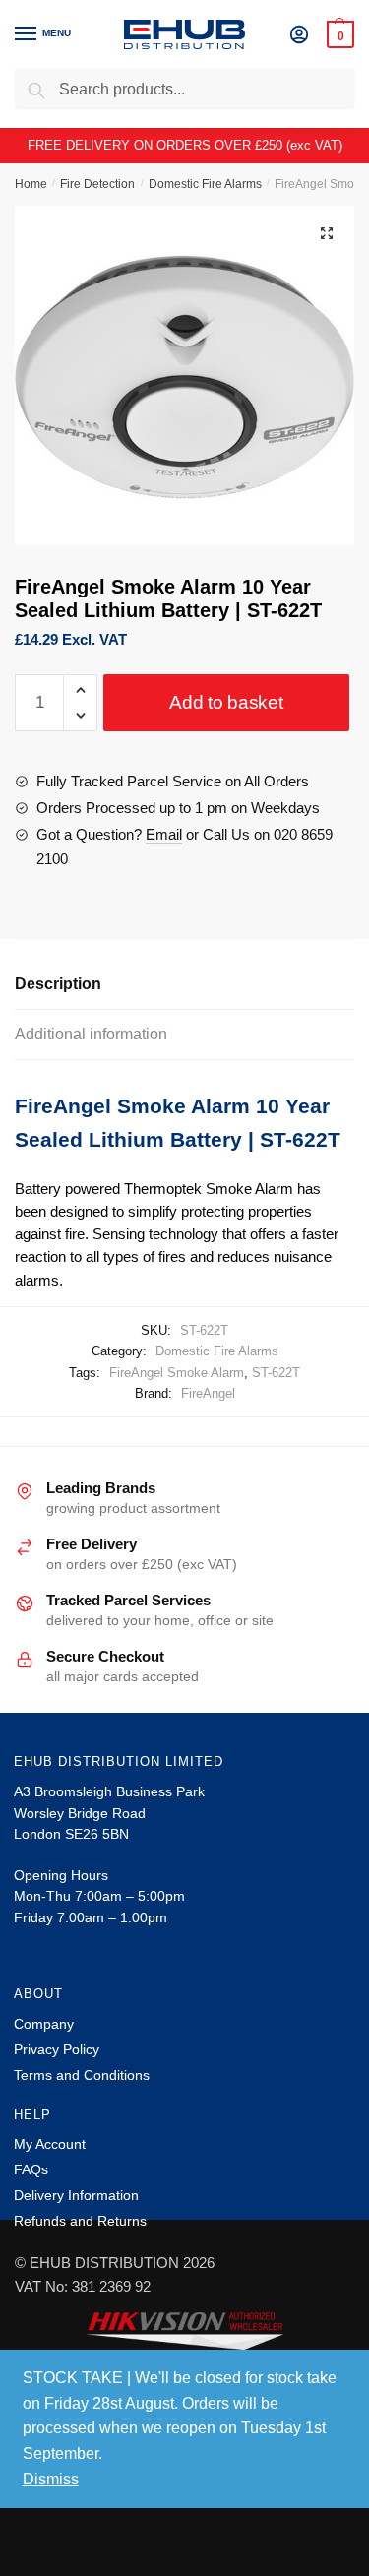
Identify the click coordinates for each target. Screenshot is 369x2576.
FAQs (31, 2169)
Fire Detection (97, 184)
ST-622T (276, 1373)
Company (44, 2024)
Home (31, 184)
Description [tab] (58, 984)
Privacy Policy (57, 2049)
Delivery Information (76, 2195)
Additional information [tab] (91, 1034)
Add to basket (226, 702)
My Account (50, 2144)
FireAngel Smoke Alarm (177, 1373)
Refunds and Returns (80, 2221)
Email (164, 834)
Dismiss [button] (51, 2479)
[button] (327, 233)
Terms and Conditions (82, 2075)
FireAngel (208, 1393)
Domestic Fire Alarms (205, 184)
